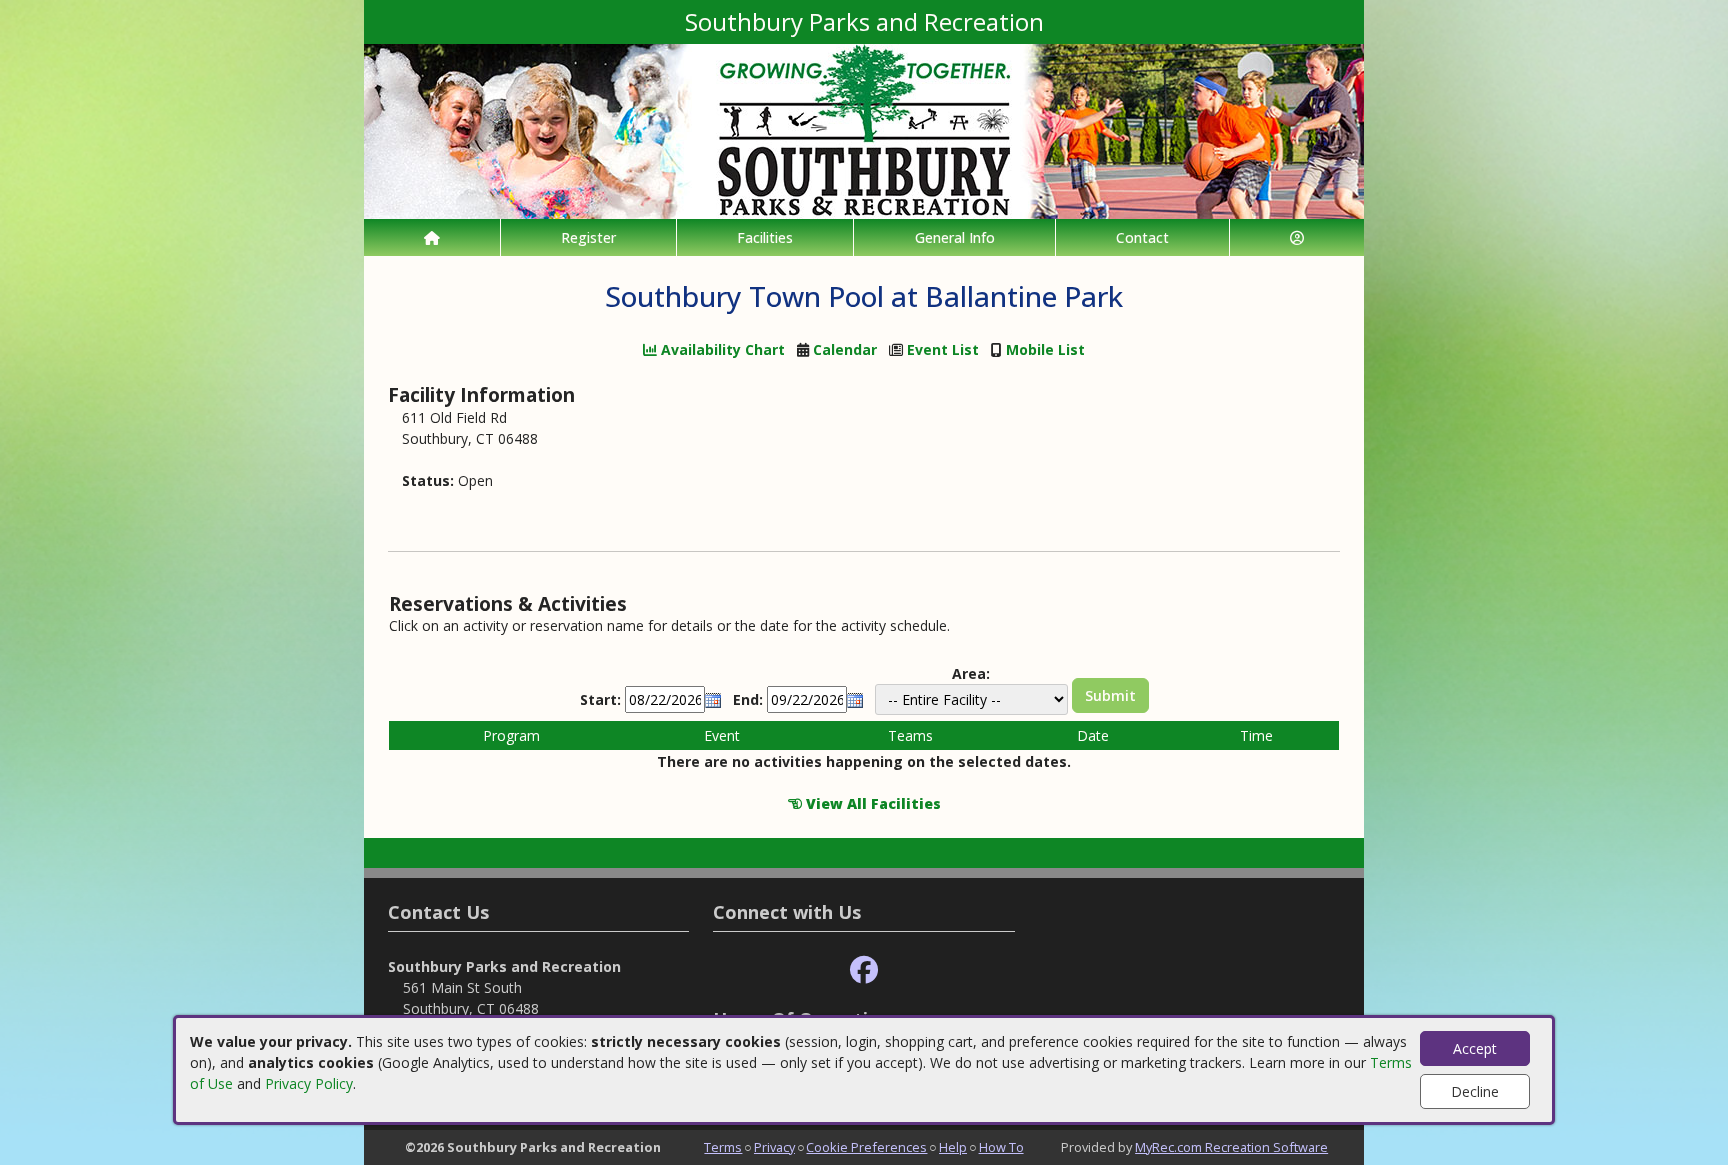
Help (953, 1147)
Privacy (774, 1147)
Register (588, 237)
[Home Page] (432, 237)
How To (1001, 1147)
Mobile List (1045, 349)
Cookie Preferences (866, 1147)
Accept (1475, 1048)
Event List (943, 349)
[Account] (1297, 237)
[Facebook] (864, 970)
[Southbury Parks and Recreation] (864, 129)
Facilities (765, 237)
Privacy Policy (309, 1083)
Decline (1475, 1091)
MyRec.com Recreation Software (1231, 1147)
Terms (723, 1147)
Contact (1142, 237)
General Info (955, 237)
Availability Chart (721, 349)
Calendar (845, 349)
